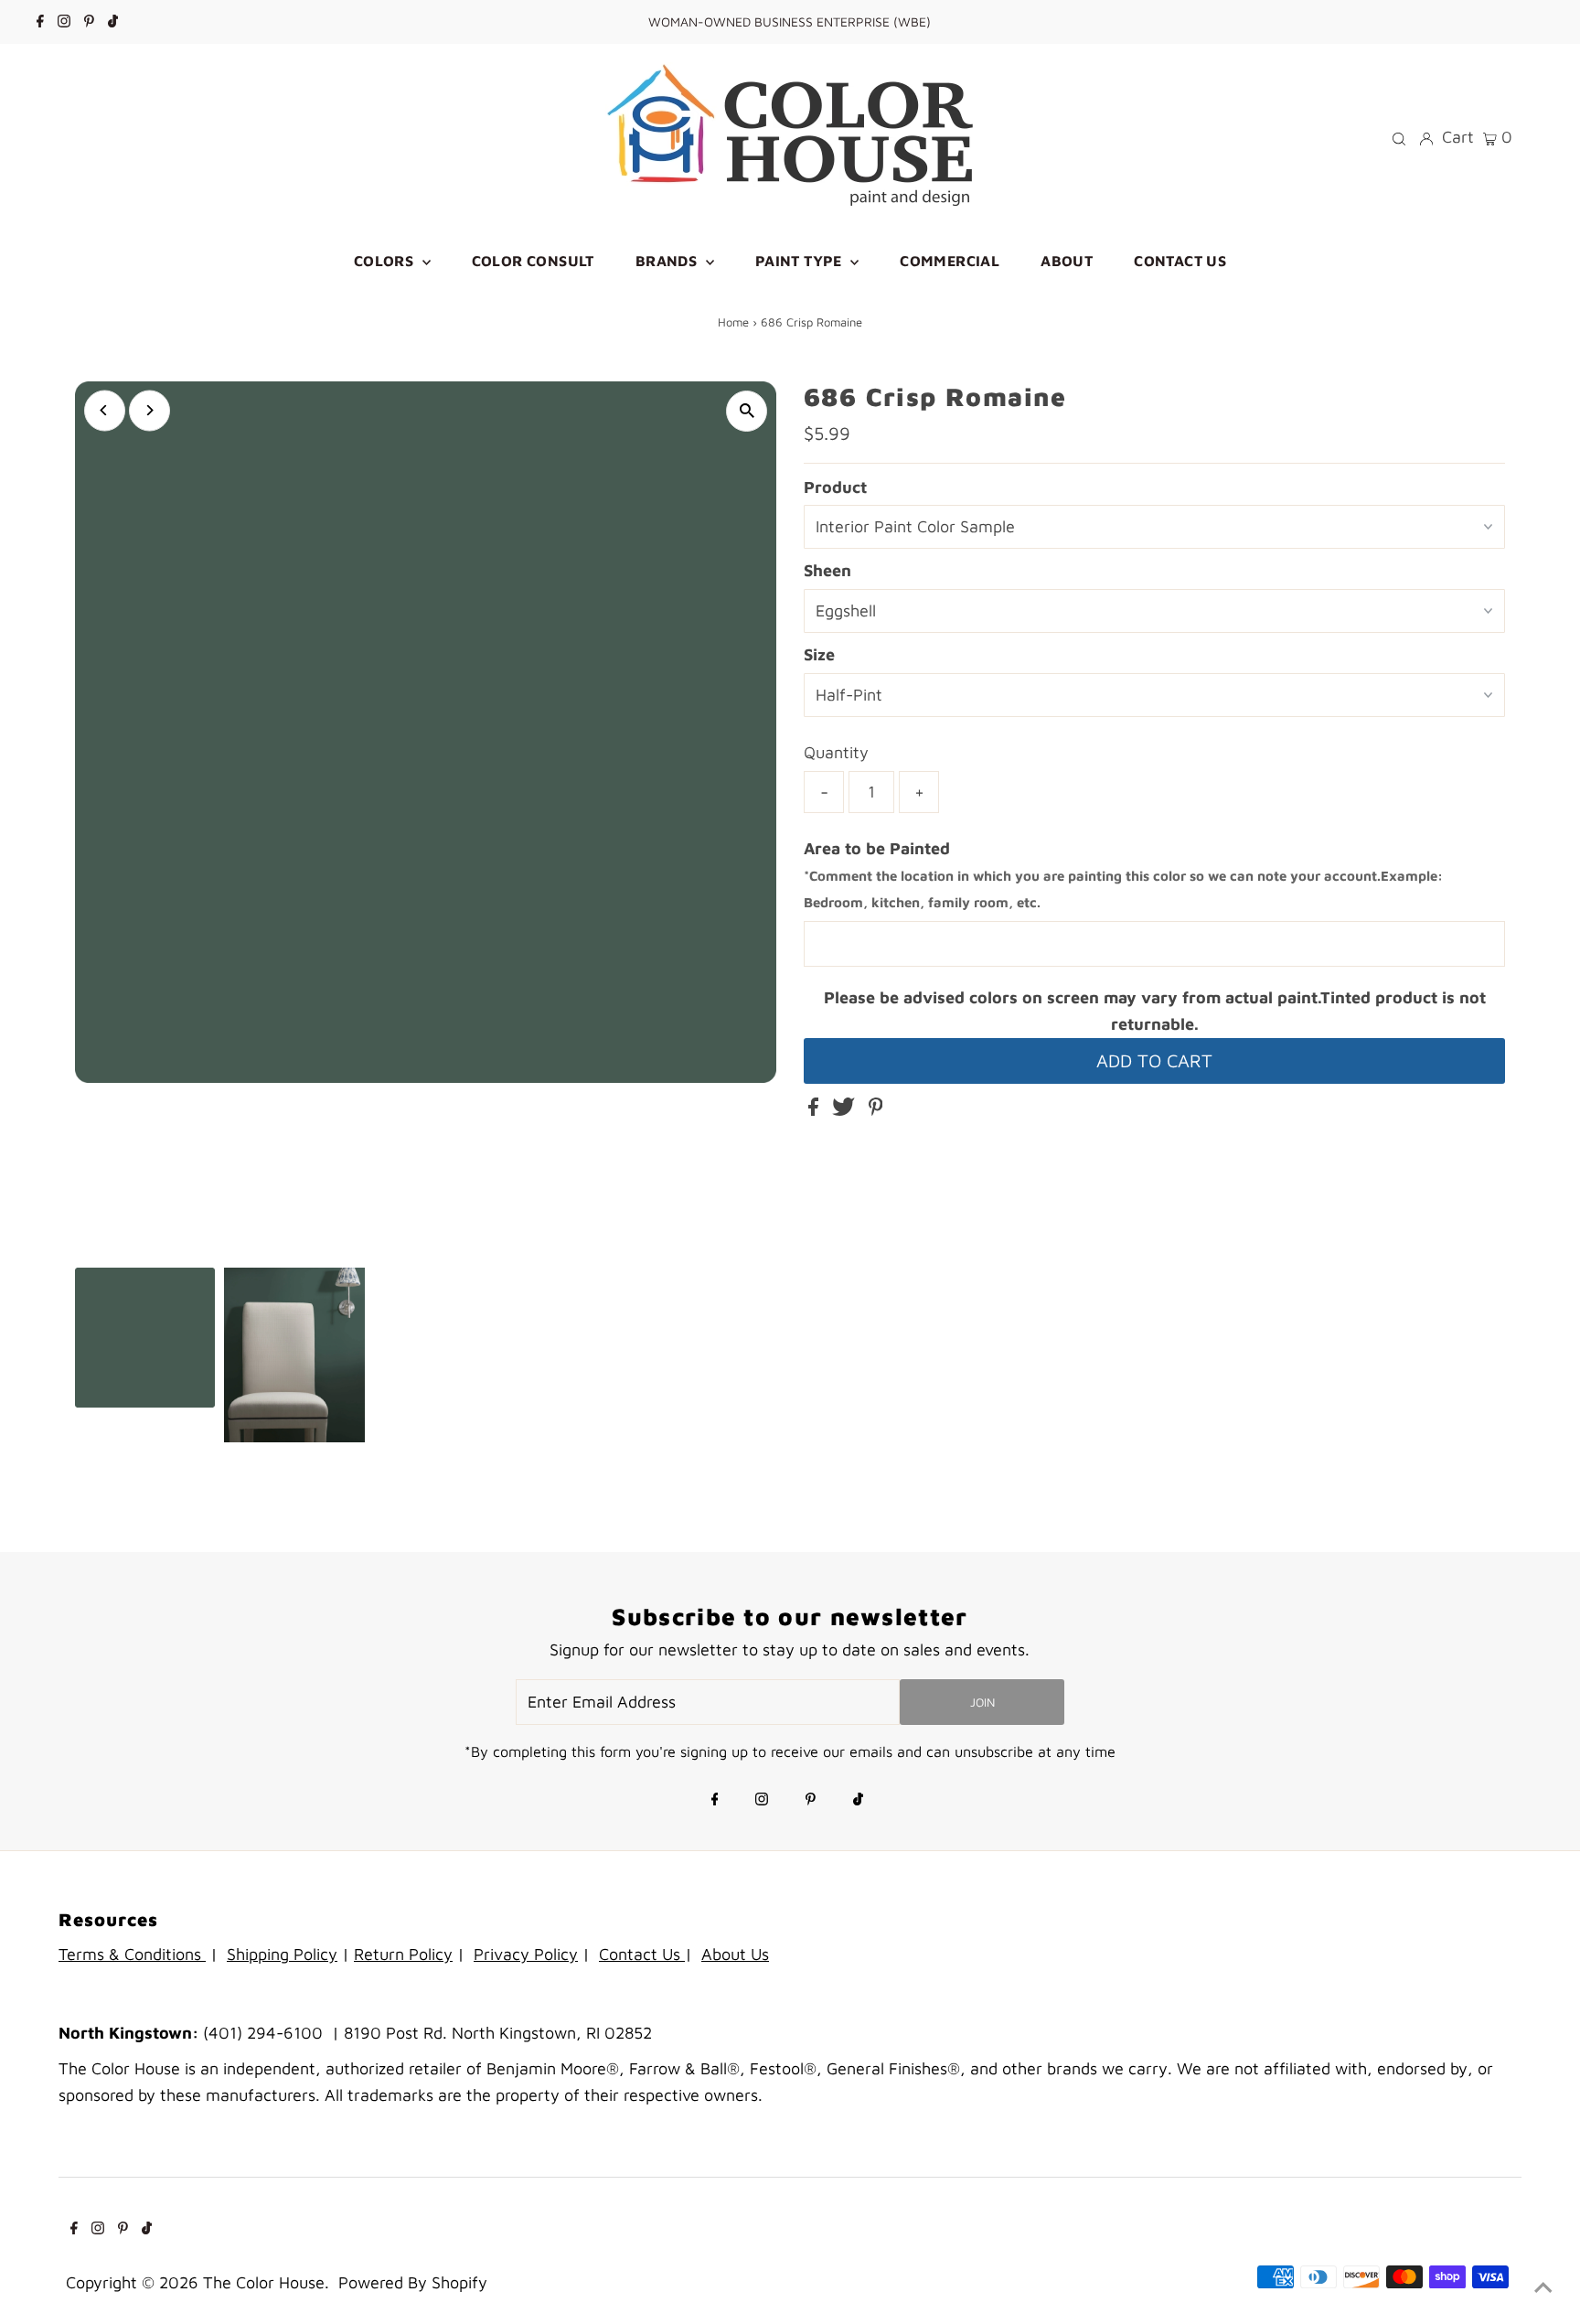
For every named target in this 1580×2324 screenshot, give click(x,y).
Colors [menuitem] (386, 261)
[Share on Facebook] (816, 1110)
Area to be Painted (1123, 875)
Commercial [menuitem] (950, 261)
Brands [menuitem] (668, 261)
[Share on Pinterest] (876, 1110)
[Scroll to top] (1543, 2287)
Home (733, 322)
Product (835, 487)
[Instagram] (64, 22)
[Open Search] (1399, 137)
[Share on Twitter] (846, 1110)
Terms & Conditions (132, 1954)
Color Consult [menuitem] (533, 261)
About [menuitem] (1067, 261)
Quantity (836, 752)
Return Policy (403, 1954)
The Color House (264, 2282)
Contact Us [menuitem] (1180, 261)
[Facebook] (40, 22)
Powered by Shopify (413, 2282)
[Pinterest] (89, 22)
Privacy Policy (526, 1954)
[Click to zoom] (747, 411)
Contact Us (642, 1954)
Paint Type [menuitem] (801, 261)
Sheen (827, 570)
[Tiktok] (113, 22)
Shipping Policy (282, 1954)
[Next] (149, 410)
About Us (735, 1954)
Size (819, 654)
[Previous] (105, 410)
